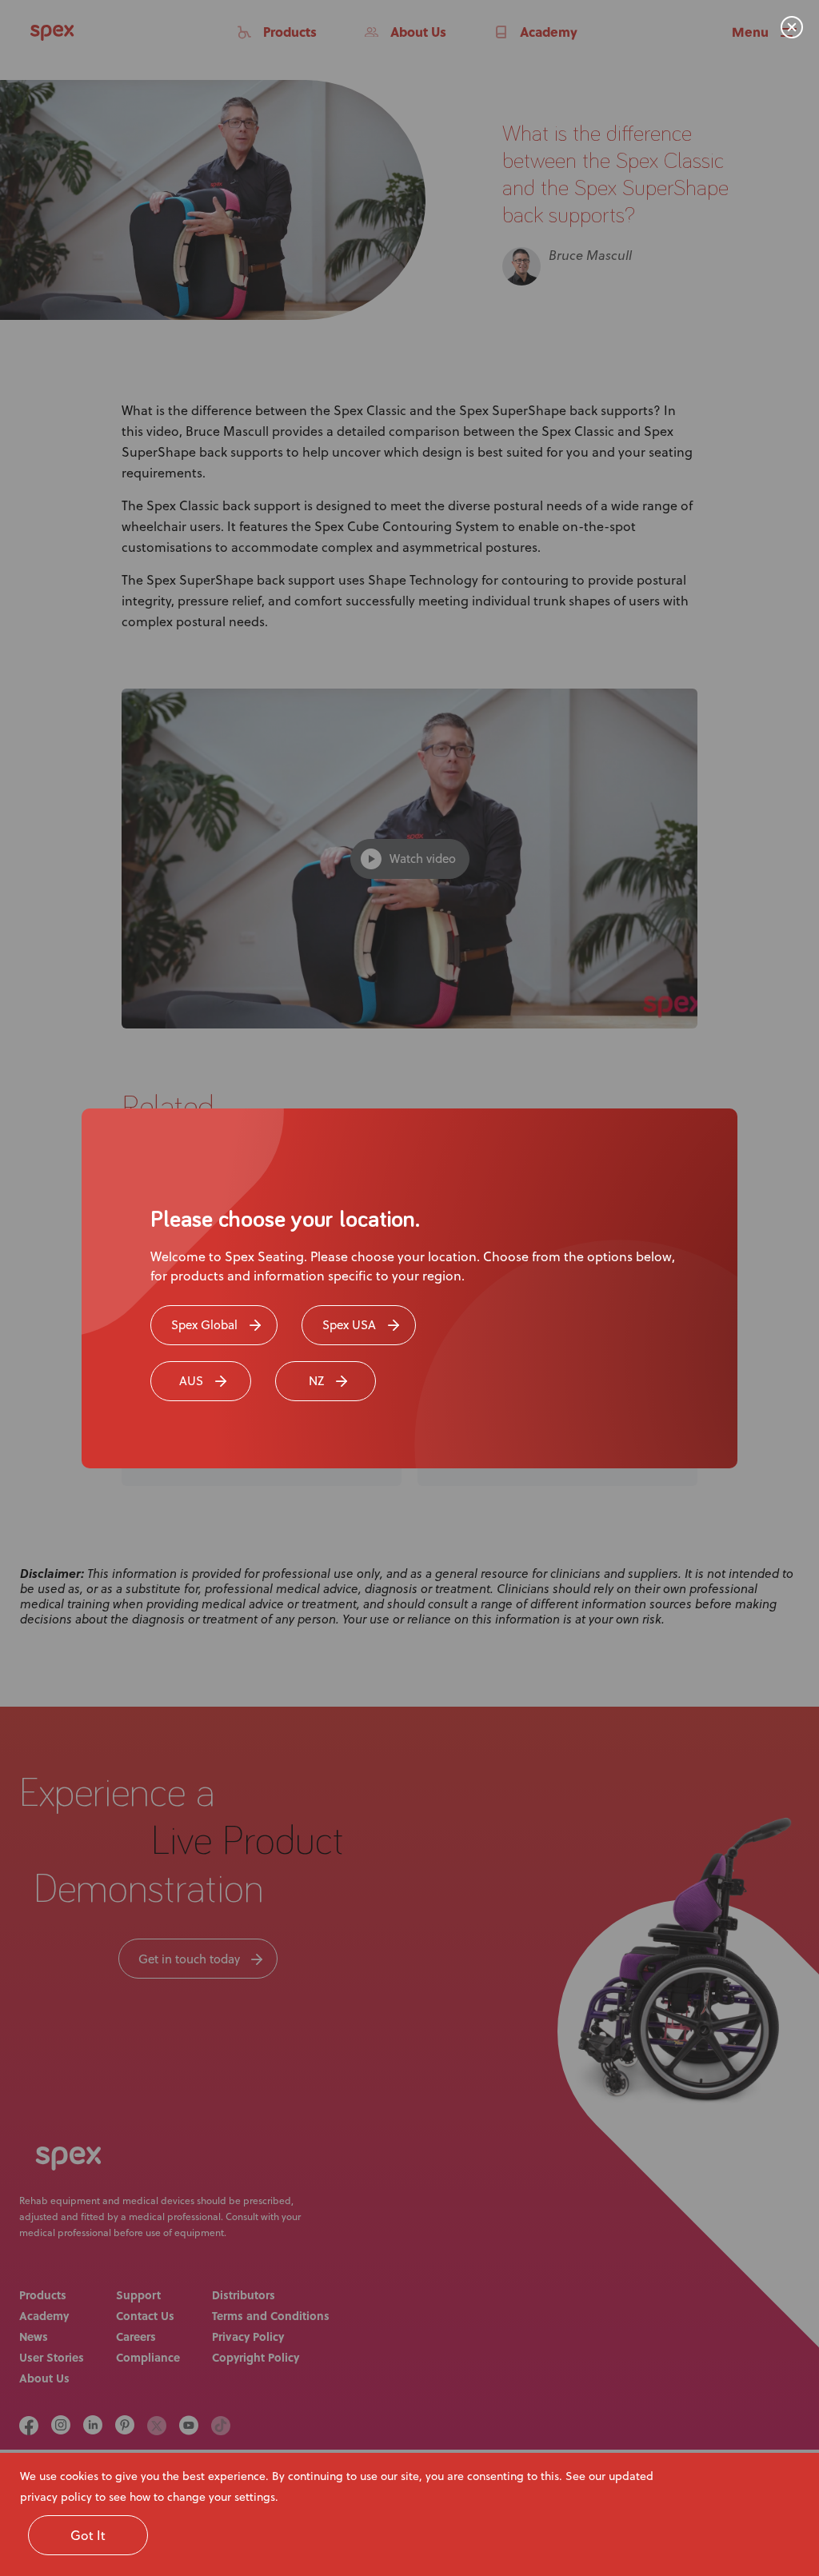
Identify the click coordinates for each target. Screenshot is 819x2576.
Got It (88, 2535)
